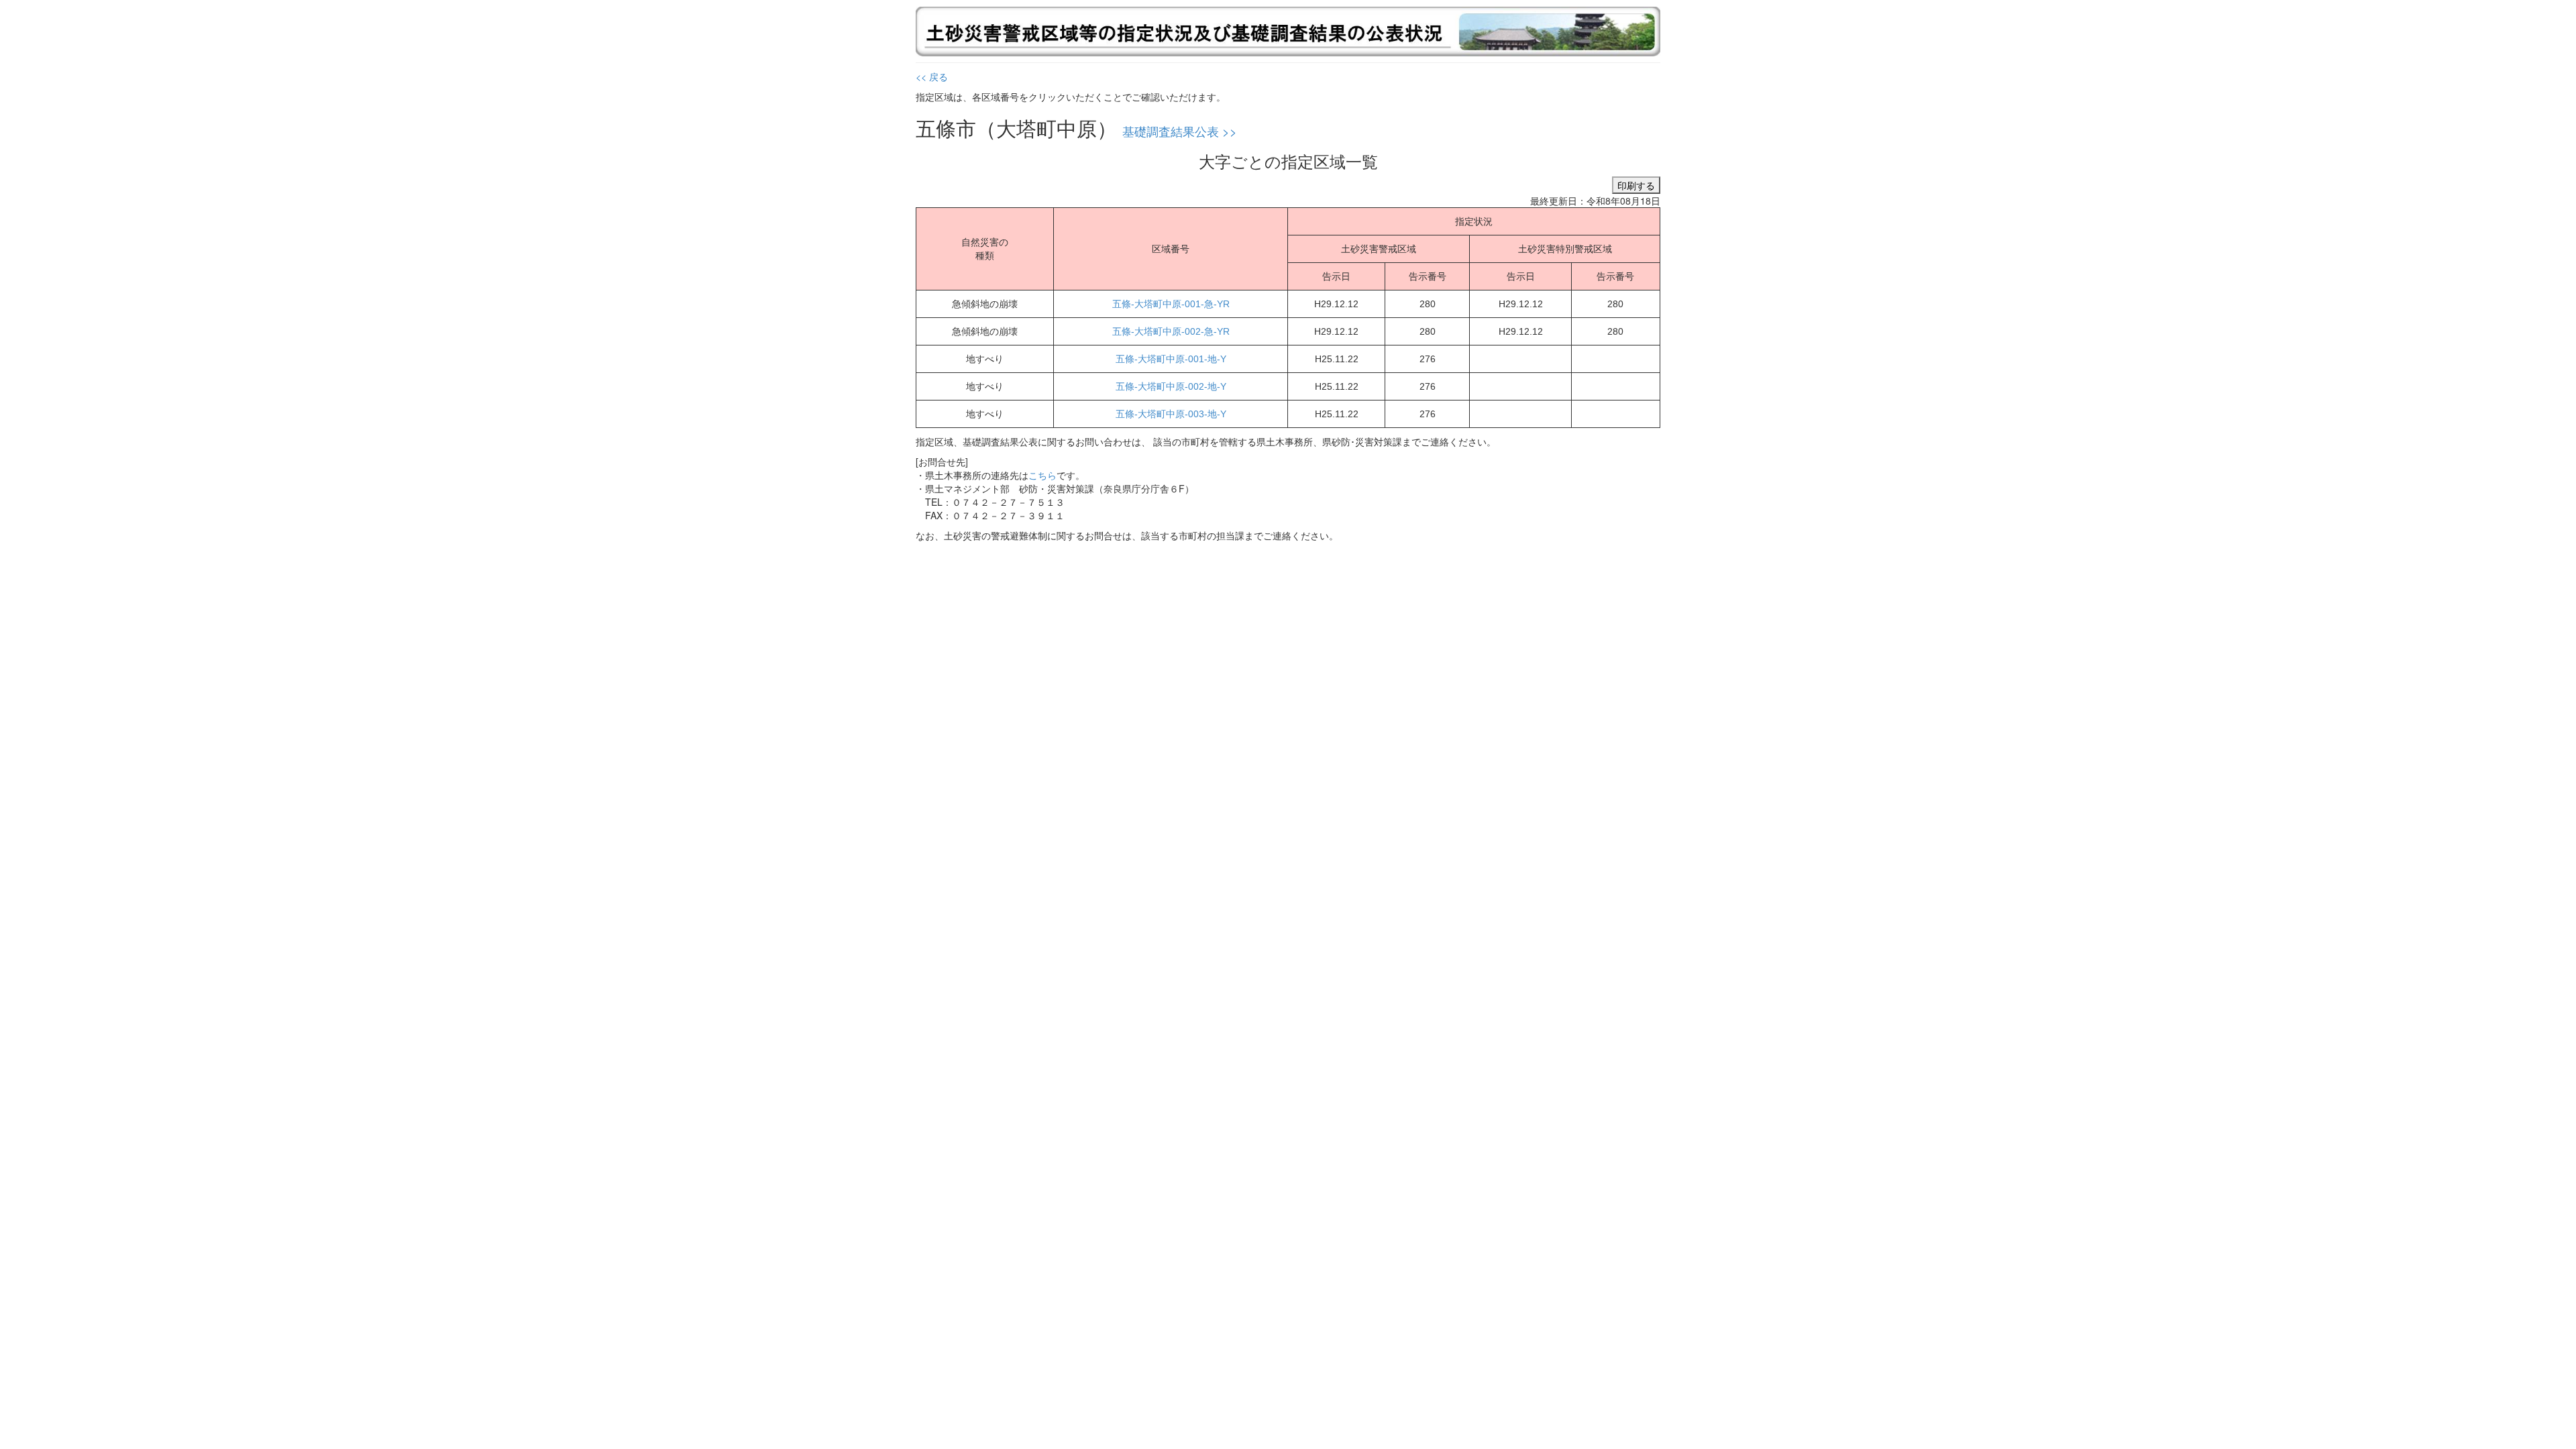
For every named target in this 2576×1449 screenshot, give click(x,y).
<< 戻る (932, 76)
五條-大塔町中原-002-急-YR (1171, 331)
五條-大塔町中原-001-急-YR (1171, 304)
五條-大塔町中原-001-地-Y (1171, 359)
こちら (1042, 475)
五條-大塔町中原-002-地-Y (1171, 386)
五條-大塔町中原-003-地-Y (1171, 414)
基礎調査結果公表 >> (1180, 131)
